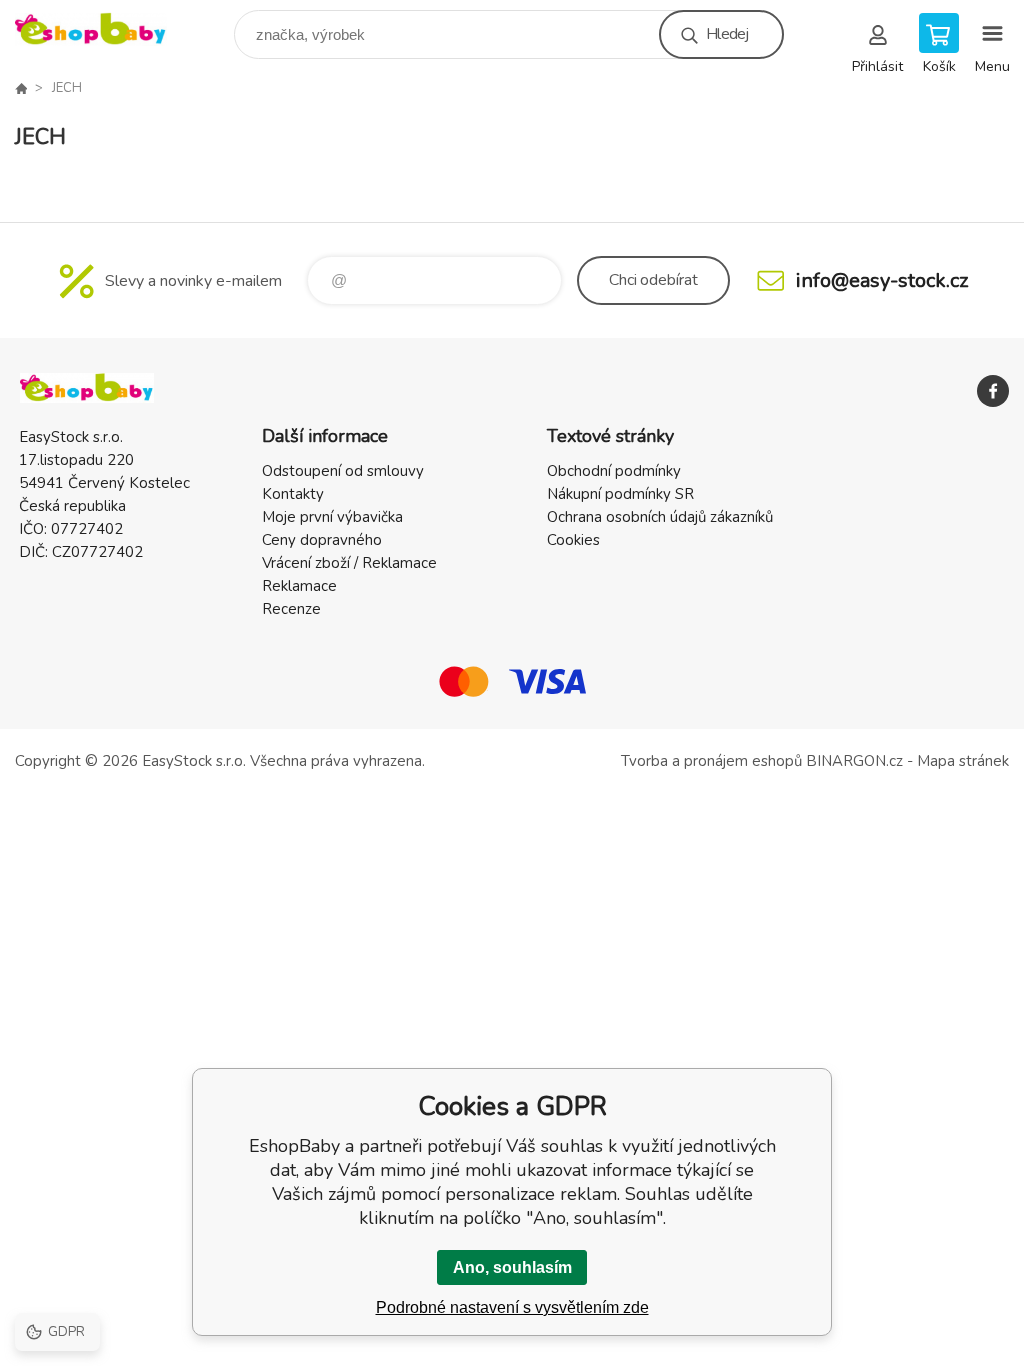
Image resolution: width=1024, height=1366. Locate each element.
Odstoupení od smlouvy (343, 471)
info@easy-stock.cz (882, 280)
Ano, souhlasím (512, 1267)
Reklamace (299, 586)
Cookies (573, 540)
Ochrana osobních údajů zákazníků (660, 517)
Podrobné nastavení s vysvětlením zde (512, 1307)
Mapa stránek (963, 761)
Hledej (727, 34)
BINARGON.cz (854, 761)
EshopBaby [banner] (103, 29)
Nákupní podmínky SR (620, 494)
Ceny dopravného (322, 540)
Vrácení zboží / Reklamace (349, 563)
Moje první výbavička (332, 517)
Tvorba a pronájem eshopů (711, 761)
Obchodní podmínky (614, 471)
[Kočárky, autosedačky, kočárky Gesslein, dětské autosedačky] (21, 88)
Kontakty (293, 494)
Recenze (291, 609)
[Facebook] (993, 391)
